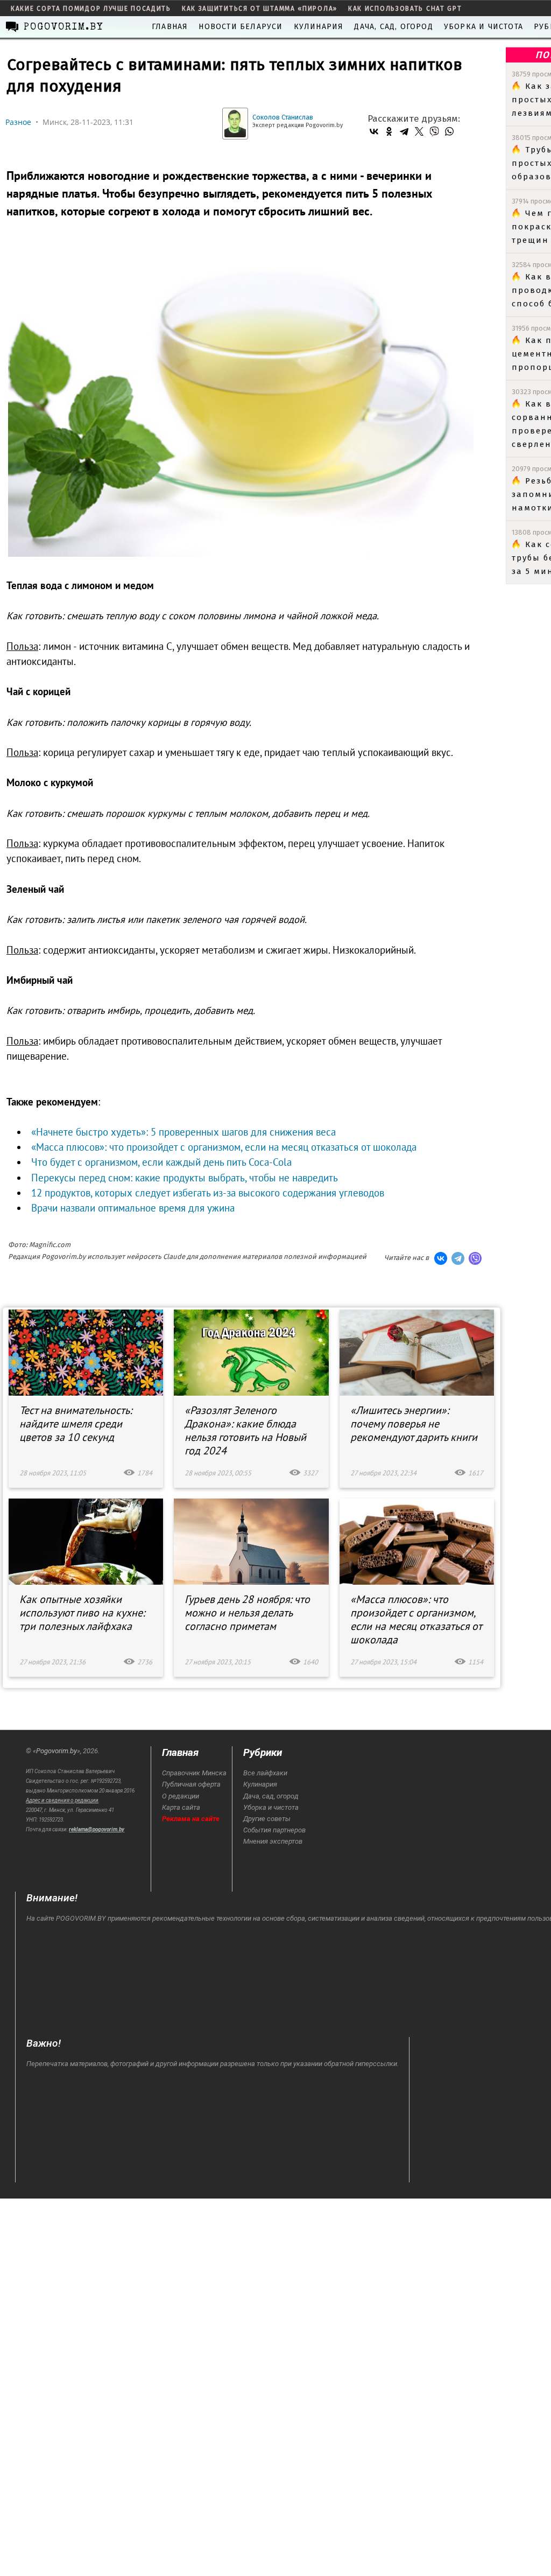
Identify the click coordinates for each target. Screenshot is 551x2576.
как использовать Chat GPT (405, 9)
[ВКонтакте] (374, 131)
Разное (18, 122)
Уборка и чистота (483, 27)
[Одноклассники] (389, 131)
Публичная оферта (191, 1784)
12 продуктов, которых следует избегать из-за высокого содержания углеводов (208, 1193)
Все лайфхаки (265, 1773)
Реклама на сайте (191, 1819)
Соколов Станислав (283, 117)
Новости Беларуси (241, 27)
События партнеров (274, 1830)
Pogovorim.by (56, 1751)
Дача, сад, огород (393, 27)
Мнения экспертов (273, 1841)
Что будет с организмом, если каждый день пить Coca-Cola (161, 1162)
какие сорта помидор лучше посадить (91, 9)
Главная (170, 27)
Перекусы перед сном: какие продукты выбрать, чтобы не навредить (184, 1178)
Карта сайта (181, 1807)
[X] (419, 131)
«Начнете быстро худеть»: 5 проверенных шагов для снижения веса (183, 1132)
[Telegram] (404, 131)
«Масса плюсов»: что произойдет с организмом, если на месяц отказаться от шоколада (224, 1147)
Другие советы (267, 1819)
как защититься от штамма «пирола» (260, 9)
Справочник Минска (194, 1773)
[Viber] (434, 131)
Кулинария (319, 27)
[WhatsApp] (449, 131)
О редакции (181, 1796)
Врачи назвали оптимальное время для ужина (133, 1208)
